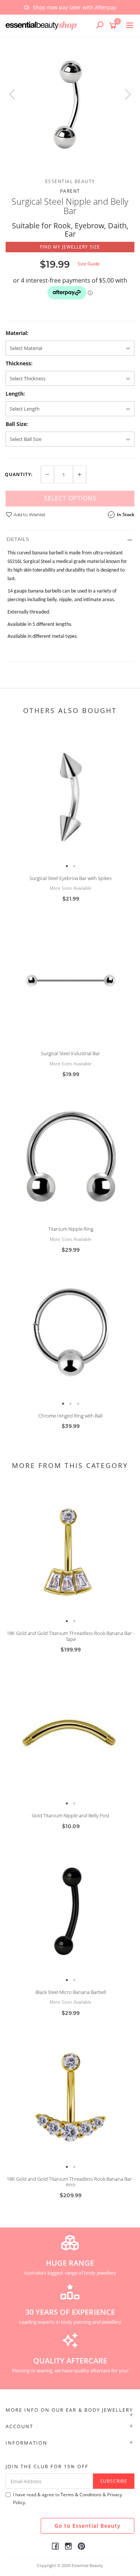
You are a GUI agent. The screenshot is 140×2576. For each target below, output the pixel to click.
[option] (70, 7)
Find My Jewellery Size (70, 247)
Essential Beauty (70, 181)
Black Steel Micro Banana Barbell (71, 1992)
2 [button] (74, 866)
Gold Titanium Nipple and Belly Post (71, 1815)
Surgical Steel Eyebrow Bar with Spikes (71, 878)
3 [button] (78, 1404)
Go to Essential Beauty (88, 2526)
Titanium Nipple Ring (71, 1229)
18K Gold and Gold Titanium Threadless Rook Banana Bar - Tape (71, 1636)
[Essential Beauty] (43, 25)
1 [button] (67, 866)
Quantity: (19, 475)
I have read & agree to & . (68, 2499)
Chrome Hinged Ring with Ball (71, 1416)
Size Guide (89, 264)
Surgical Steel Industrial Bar (71, 1053)
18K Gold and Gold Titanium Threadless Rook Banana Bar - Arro (71, 2182)
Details (18, 539)
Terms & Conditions (81, 2495)
